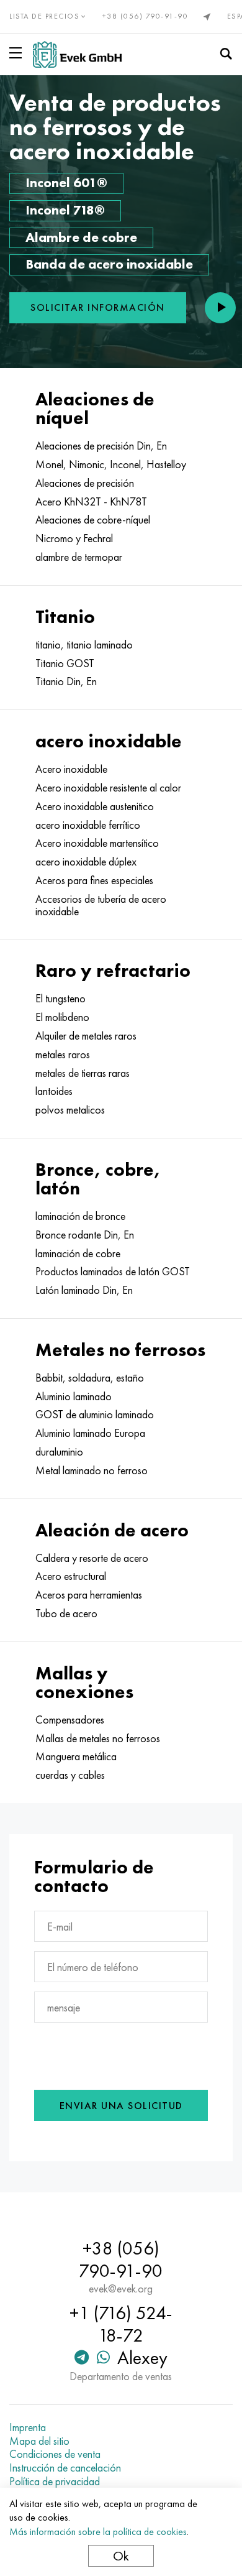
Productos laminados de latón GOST (113, 1272)
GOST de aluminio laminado (95, 1415)
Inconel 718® (65, 210)
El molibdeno (62, 1017)
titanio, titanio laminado (84, 645)
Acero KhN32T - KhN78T (91, 502)
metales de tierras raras (83, 1073)
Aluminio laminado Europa (90, 1433)
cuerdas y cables (70, 1775)
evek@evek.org (121, 2289)
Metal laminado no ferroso (92, 1470)
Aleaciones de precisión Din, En (101, 446)
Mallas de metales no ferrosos (98, 1738)
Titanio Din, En (66, 681)
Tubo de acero (66, 1613)
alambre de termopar (79, 557)
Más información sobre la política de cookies (98, 2532)
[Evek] (77, 54)
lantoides (54, 1091)
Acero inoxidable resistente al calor (108, 788)
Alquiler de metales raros (86, 1036)
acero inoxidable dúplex (86, 862)
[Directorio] (18, 53)
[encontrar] (226, 54)
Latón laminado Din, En (84, 1290)
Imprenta (28, 2427)
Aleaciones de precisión (85, 483)
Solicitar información (98, 307)
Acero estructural (71, 1576)
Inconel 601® (66, 182)
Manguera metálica (76, 1757)
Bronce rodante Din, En (85, 1235)
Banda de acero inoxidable (109, 264)
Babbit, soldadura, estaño (90, 1378)
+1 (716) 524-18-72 (121, 2324)
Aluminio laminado (74, 1396)
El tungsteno (60, 999)
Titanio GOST (65, 663)
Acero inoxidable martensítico (97, 843)
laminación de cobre (78, 1253)
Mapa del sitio (39, 2441)
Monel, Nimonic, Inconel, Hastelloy (111, 464)
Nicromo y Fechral (74, 538)
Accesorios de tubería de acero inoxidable (101, 905)
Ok (121, 2556)
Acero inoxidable (71, 769)
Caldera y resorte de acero (92, 1558)
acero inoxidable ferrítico (88, 825)
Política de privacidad (55, 2481)
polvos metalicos (70, 1110)
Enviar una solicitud (121, 2106)
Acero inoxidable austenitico (95, 806)
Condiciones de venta (55, 2454)
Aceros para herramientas (89, 1595)
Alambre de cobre (81, 237)
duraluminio (59, 1452)
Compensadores (70, 1720)
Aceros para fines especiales (94, 880)
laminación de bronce (80, 1216)
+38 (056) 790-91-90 (146, 16)
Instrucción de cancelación (65, 2468)
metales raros (63, 1055)
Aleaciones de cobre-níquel (93, 520)
